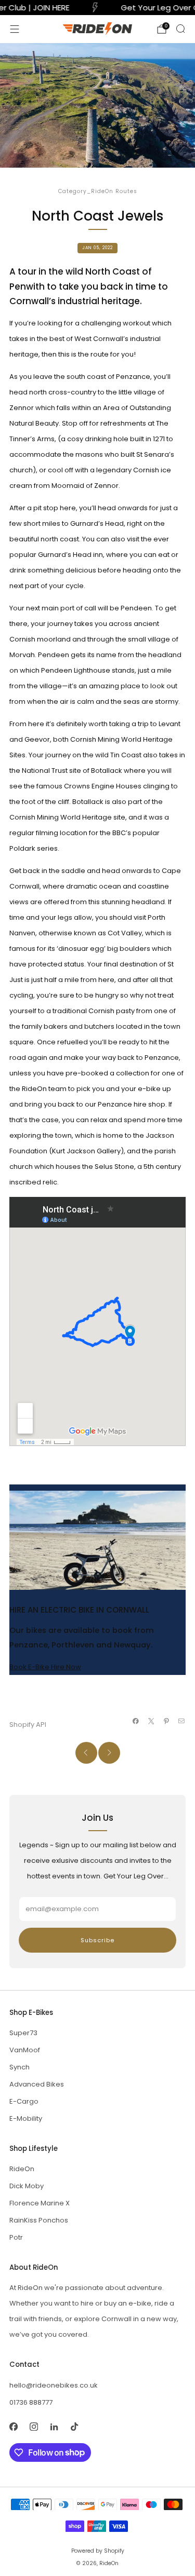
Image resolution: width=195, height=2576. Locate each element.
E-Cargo (24, 2101)
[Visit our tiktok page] (74, 2427)
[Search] (180, 29)
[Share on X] (151, 1721)
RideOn (22, 2169)
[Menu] (15, 29)
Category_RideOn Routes (98, 191)
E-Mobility (26, 2118)
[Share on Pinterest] (166, 1721)
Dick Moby (27, 2186)
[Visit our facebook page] (13, 2427)
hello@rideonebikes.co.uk (54, 2385)
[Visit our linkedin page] (54, 2427)
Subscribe (97, 1940)
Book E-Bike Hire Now (45, 1667)
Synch (19, 2067)
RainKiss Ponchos (39, 2220)
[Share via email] (181, 1721)
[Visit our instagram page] (34, 2427)
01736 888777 (31, 2402)
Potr (16, 2237)
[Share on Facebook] (136, 1721)
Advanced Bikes (37, 2084)
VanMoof (25, 2050)
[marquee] (97, 8)
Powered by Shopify (98, 2551)
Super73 (23, 2033)
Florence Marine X (40, 2203)
